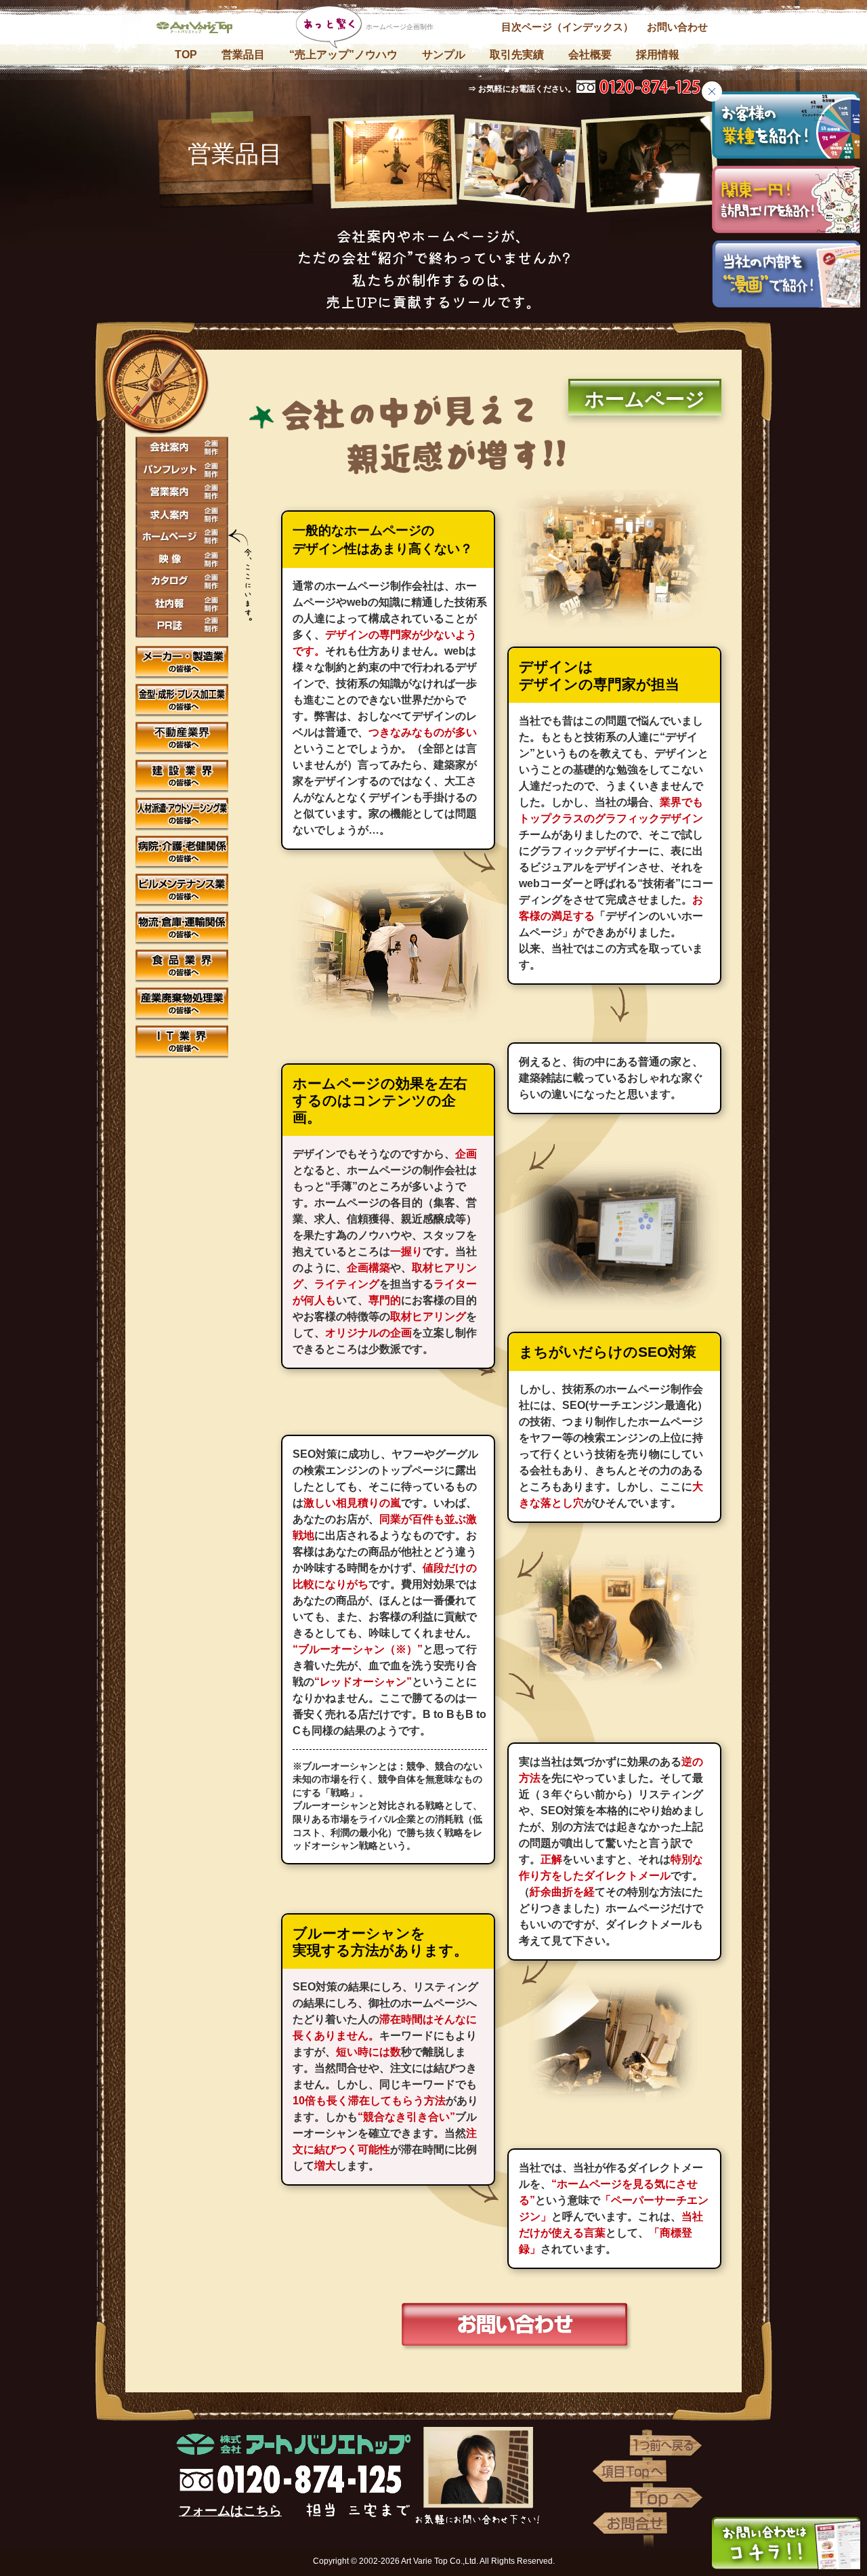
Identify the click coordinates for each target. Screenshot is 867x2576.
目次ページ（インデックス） (567, 27)
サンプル (444, 55)
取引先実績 (517, 55)
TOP (186, 55)
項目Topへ (630, 2472)
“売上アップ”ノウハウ (343, 55)
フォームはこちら (230, 2511)
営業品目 (243, 55)
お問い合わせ (677, 27)
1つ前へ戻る (667, 2446)
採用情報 (658, 55)
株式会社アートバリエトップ (200, 30)
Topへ (667, 2497)
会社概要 (590, 55)
